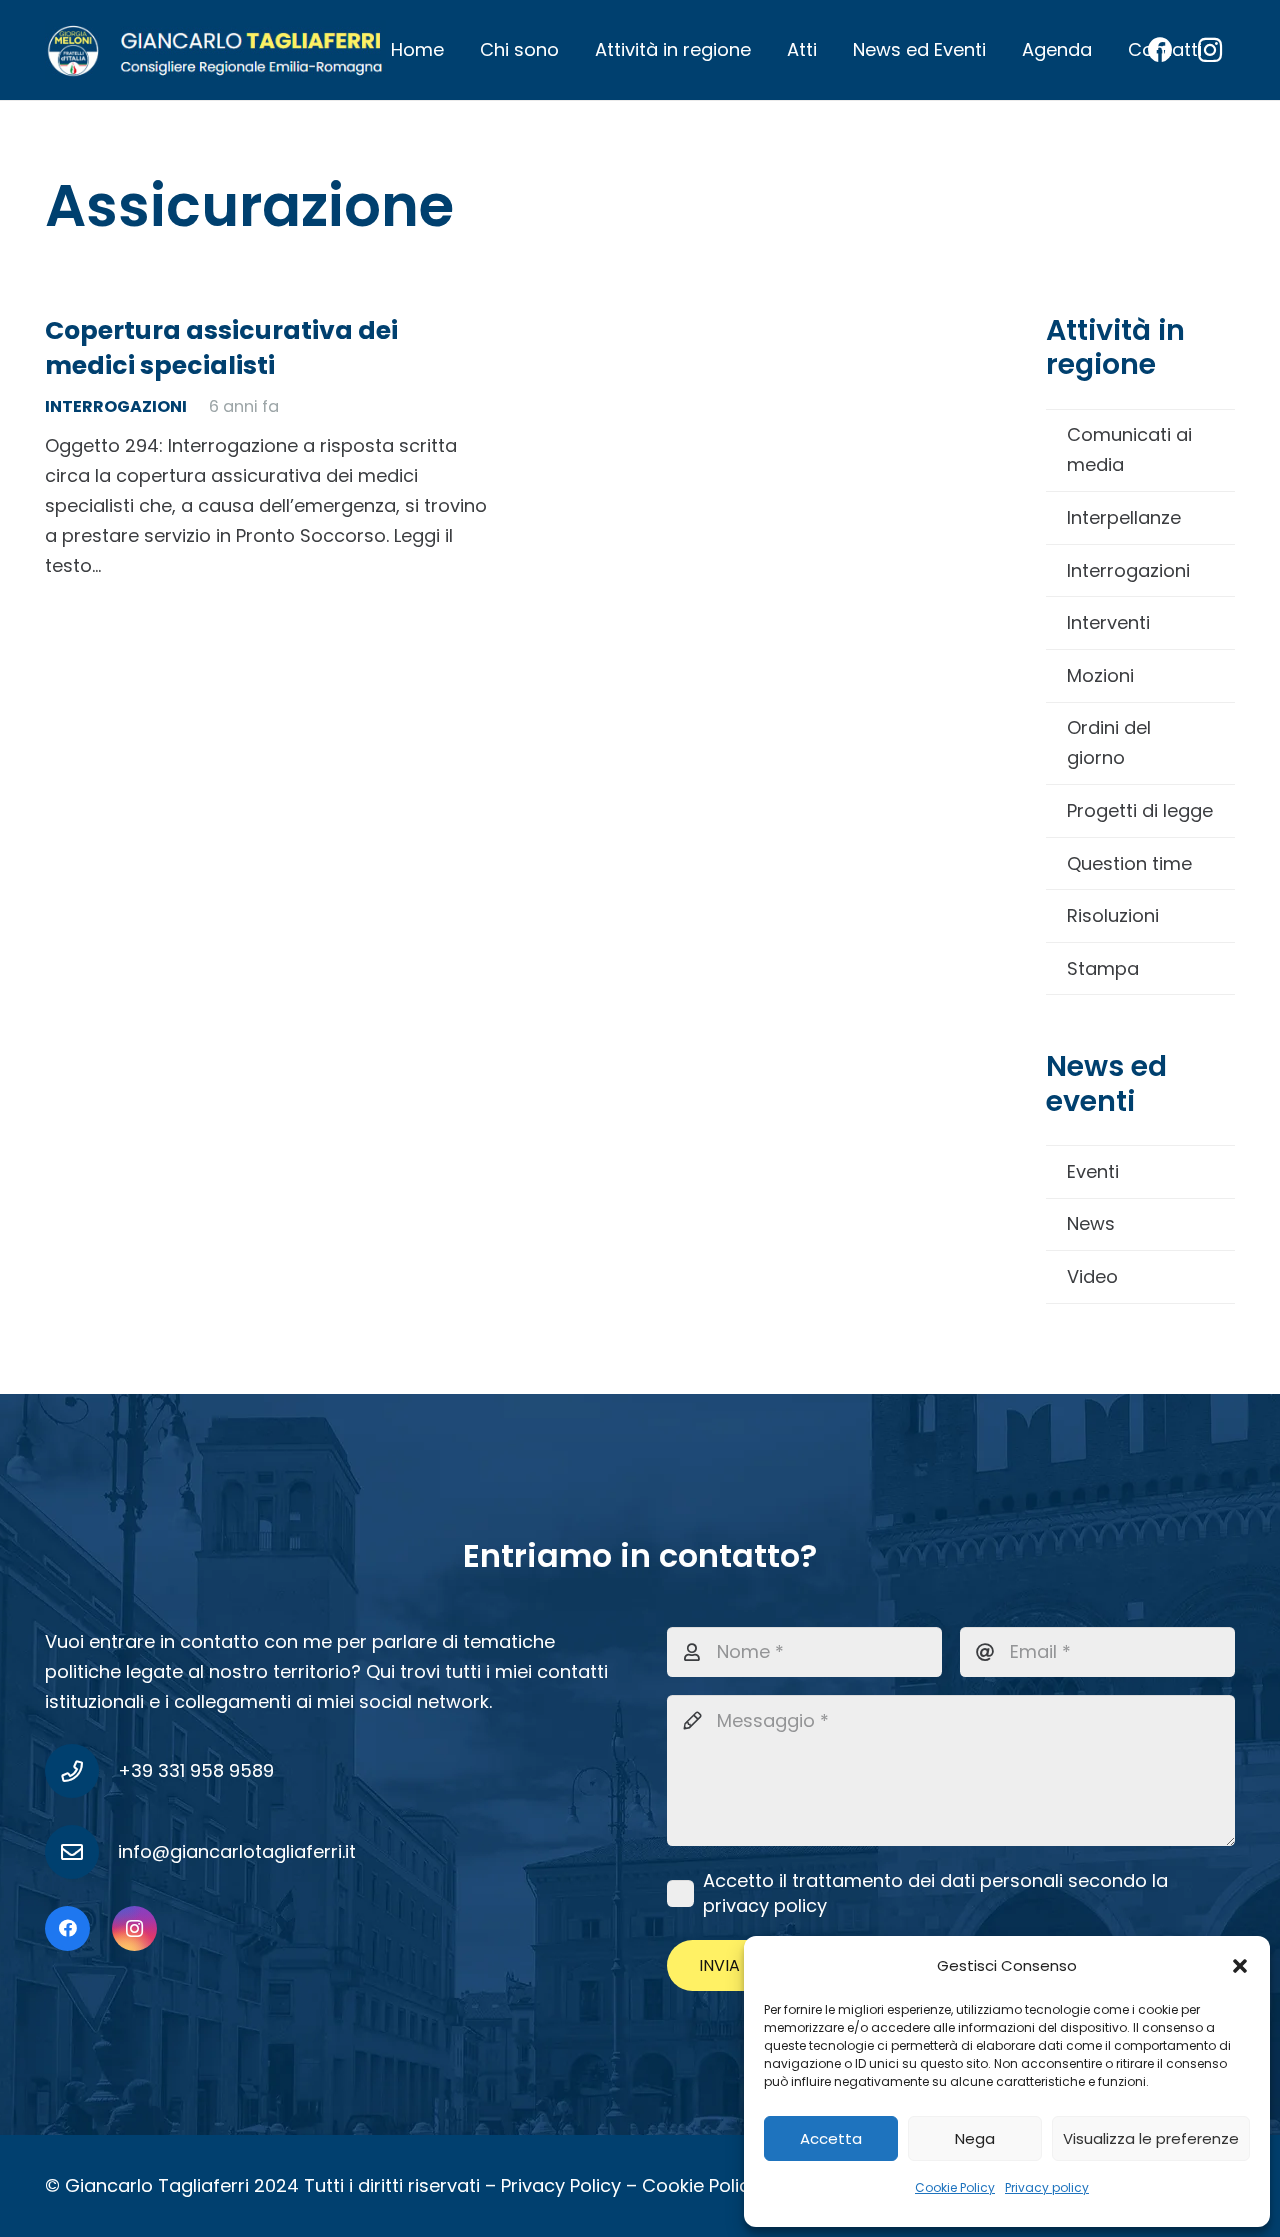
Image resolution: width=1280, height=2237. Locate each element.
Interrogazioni (1128, 570)
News (1091, 1223)
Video (1092, 1276)
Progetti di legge (1140, 810)
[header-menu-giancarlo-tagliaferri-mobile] (215, 50)
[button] (1240, 1966)
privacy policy (765, 1905)
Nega (975, 2138)
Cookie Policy (955, 2187)
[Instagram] (134, 1928)
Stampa (1103, 968)
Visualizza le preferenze (1151, 2138)
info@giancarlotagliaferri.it (237, 1851)
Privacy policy (1047, 2187)
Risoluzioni (1113, 915)
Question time (1129, 863)
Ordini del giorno (1109, 742)
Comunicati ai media (1129, 449)
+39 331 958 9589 (196, 1770)
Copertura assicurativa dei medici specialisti (221, 348)
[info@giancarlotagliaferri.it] (81, 1852)
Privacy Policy (561, 2185)
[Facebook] (67, 1928)
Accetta (831, 2138)
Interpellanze (1124, 517)
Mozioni (1100, 675)
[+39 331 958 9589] (81, 1771)
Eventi (1093, 1171)
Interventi (1108, 622)
